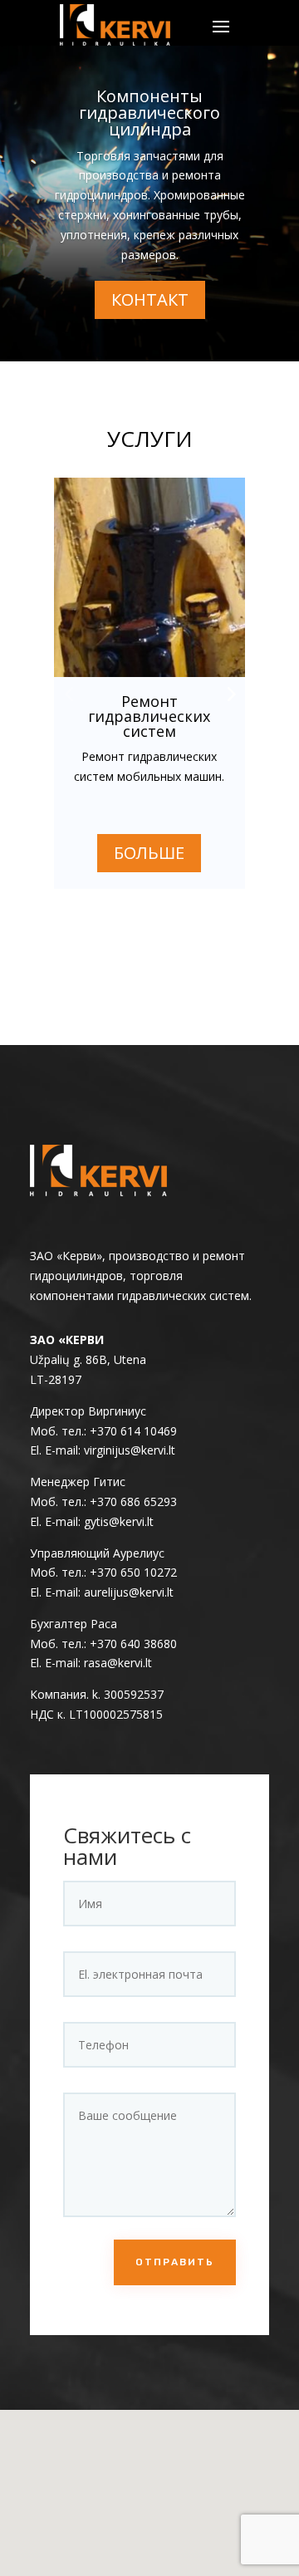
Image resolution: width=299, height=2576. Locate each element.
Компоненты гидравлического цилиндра (149, 113)
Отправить (175, 2262)
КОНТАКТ (150, 299)
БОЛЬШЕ (149, 853)
